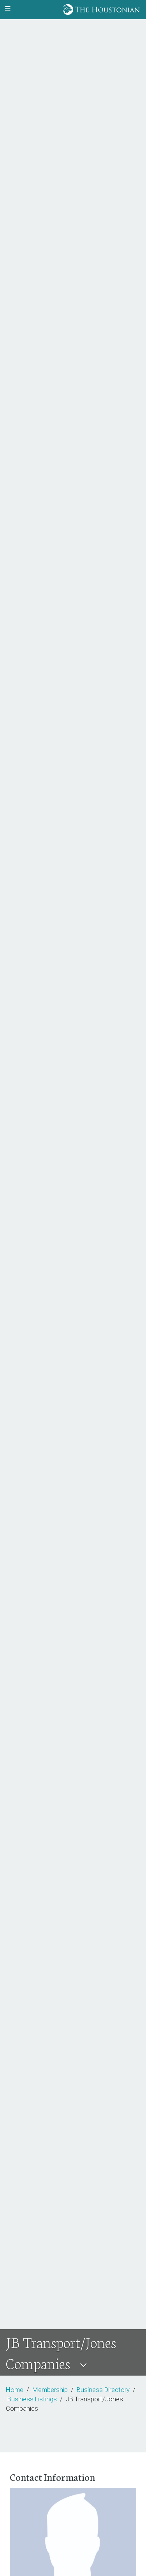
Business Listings (32, 2399)
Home (15, 2390)
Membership (50, 2390)
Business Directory (103, 2390)
